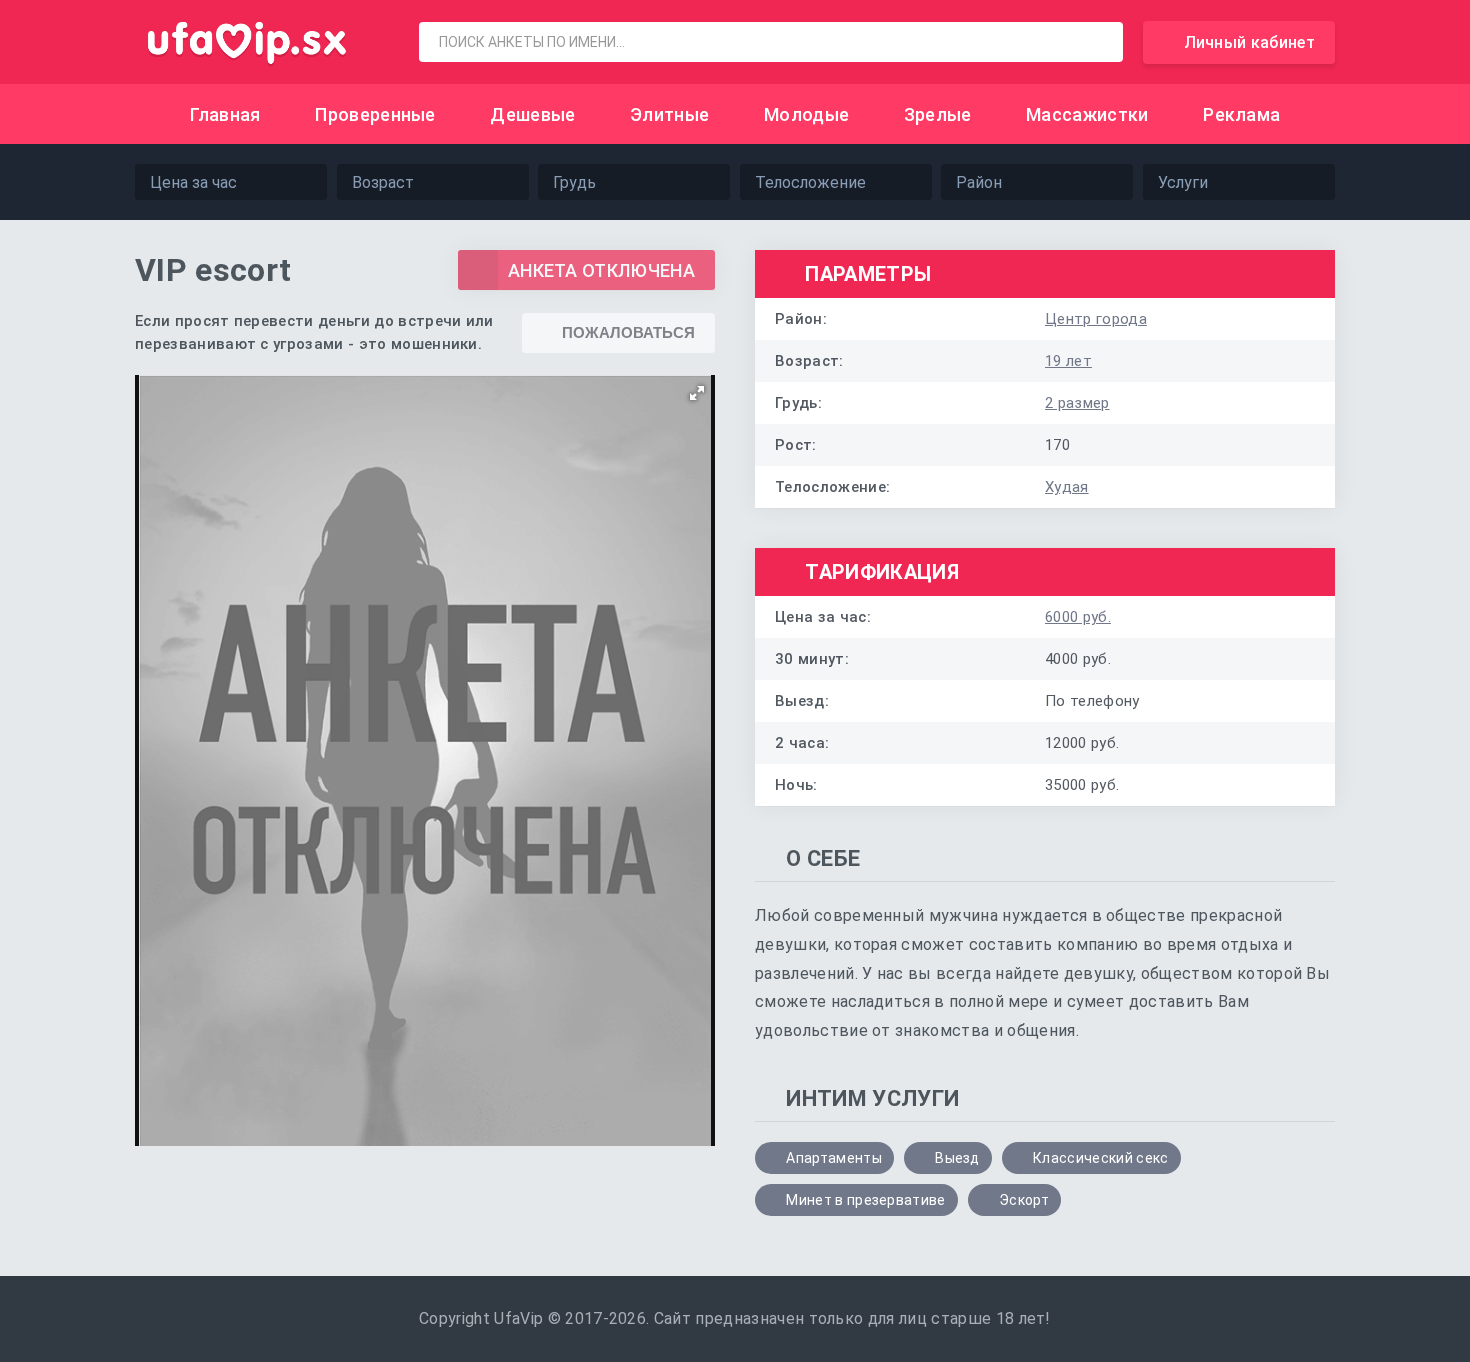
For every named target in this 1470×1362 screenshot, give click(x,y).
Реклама (1241, 114)
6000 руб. (1078, 617)
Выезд (957, 1158)
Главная (225, 114)
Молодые (806, 114)
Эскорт (1024, 1200)
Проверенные (375, 114)
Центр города (1096, 319)
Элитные (669, 114)
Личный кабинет (1249, 42)
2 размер (1077, 403)
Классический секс (1100, 1158)
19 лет (1068, 361)
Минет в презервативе (865, 1200)
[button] (697, 393)
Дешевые (532, 114)
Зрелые (938, 114)
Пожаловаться (628, 332)
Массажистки (1087, 114)
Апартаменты (834, 1158)
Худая (1067, 487)
